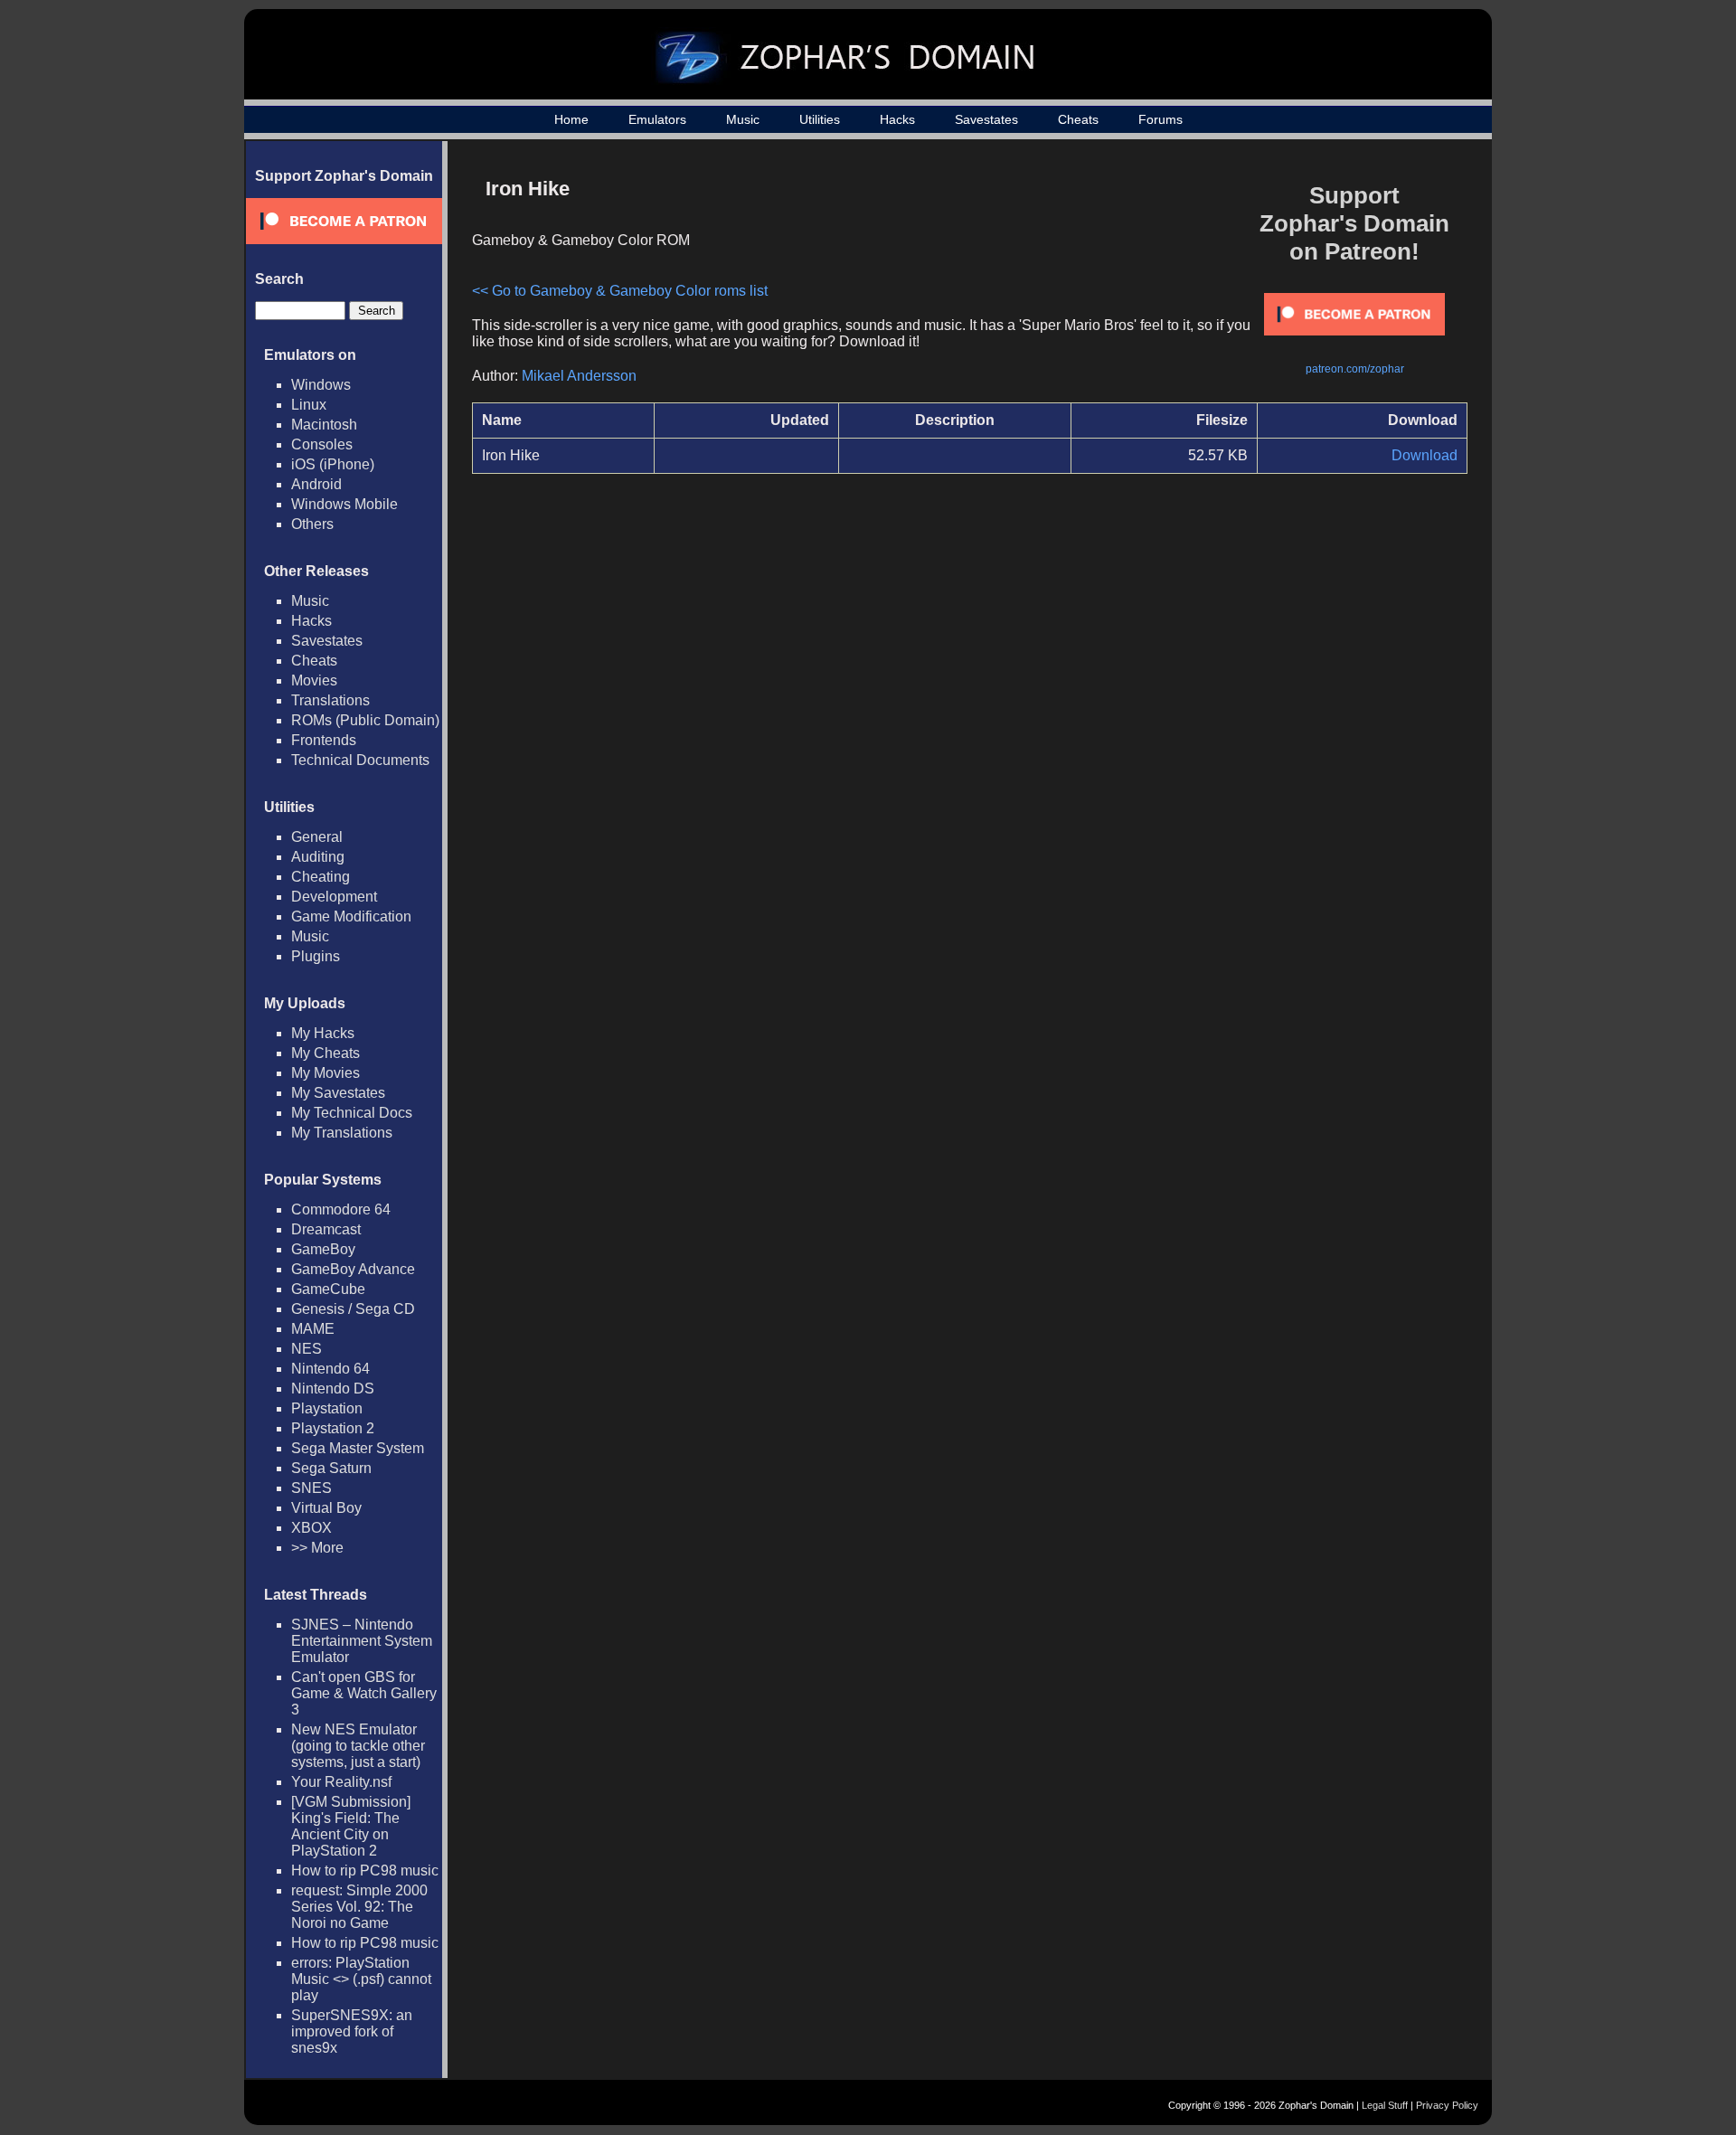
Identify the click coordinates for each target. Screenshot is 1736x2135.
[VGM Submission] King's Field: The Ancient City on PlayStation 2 (351, 1826)
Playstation (327, 1408)
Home (571, 119)
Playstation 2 (333, 1428)
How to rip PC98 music (365, 1870)
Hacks (897, 119)
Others (312, 524)
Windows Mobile (344, 504)
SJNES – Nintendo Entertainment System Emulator (362, 1641)
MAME (313, 1329)
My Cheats (325, 1053)
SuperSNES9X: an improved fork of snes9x (352, 2031)
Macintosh (324, 425)
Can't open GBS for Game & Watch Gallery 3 (364, 1693)
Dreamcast (326, 1229)
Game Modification (351, 916)
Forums (1160, 119)
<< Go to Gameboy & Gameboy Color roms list (620, 291)
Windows (321, 385)
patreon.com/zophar (1355, 369)
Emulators (657, 119)
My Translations (342, 1133)
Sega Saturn (331, 1468)
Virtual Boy (326, 1508)
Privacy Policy (1447, 2105)
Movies (314, 680)
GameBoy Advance (353, 1269)
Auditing (318, 857)
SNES (311, 1488)
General (317, 837)
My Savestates (338, 1093)
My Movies (325, 1073)
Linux (309, 405)
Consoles (322, 444)
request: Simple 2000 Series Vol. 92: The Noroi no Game (359, 1907)
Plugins (316, 956)
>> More (317, 1548)
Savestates (986, 119)
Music (743, 119)
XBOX (311, 1528)
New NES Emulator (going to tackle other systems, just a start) (358, 1746)
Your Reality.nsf (341, 1782)
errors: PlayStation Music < (361, 1979)
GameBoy (323, 1249)
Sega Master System (358, 1448)
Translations (330, 700)
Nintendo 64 (330, 1369)
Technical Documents (360, 760)
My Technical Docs (352, 1113)
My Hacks (323, 1033)
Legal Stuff (1385, 2105)
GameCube (328, 1289)
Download (1425, 455)
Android (316, 484)
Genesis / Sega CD (353, 1309)
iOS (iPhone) (333, 464)
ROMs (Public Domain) (365, 720)
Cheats (1078, 119)
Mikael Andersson (579, 376)
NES (307, 1349)
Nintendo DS (333, 1389)
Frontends (324, 740)
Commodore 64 (341, 1209)
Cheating (321, 877)
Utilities (820, 119)
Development (334, 897)
